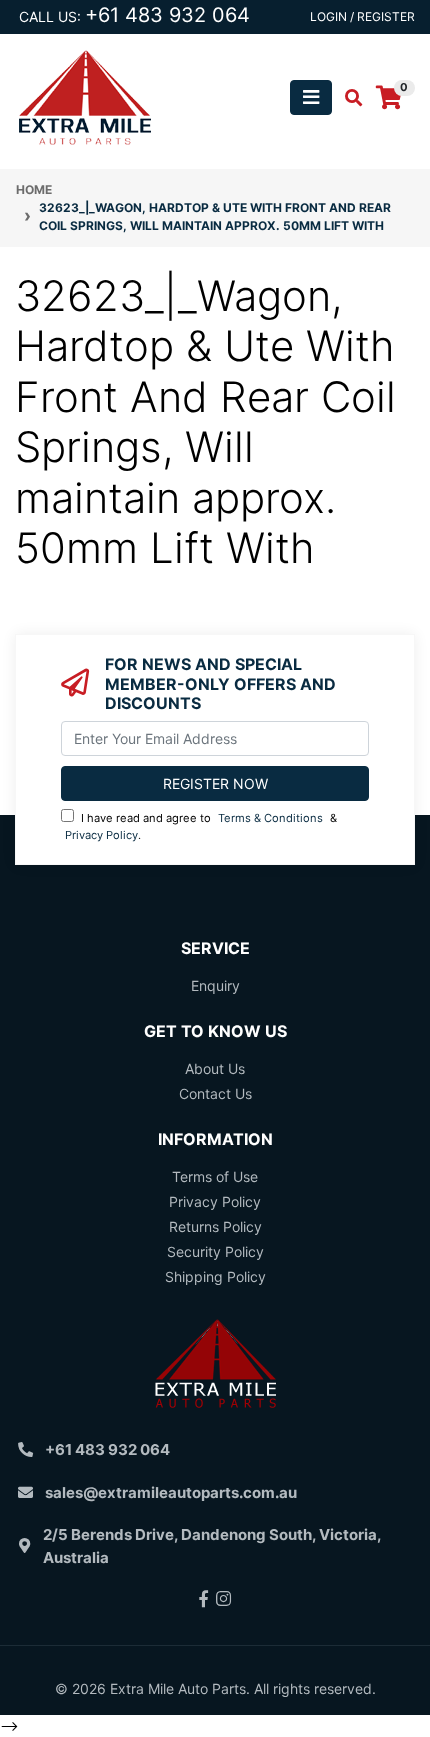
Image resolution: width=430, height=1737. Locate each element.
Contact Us (215, 1093)
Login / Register (362, 16)
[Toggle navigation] (311, 97)
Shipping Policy (215, 1276)
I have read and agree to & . (201, 826)
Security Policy (215, 1251)
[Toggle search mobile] (347, 98)
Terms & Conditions (270, 818)
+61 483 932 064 (167, 15)
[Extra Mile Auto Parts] (85, 95)
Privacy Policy (101, 835)
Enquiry (215, 985)
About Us (215, 1068)
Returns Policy (215, 1226)
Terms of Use (215, 1176)
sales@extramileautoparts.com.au (171, 1492)
